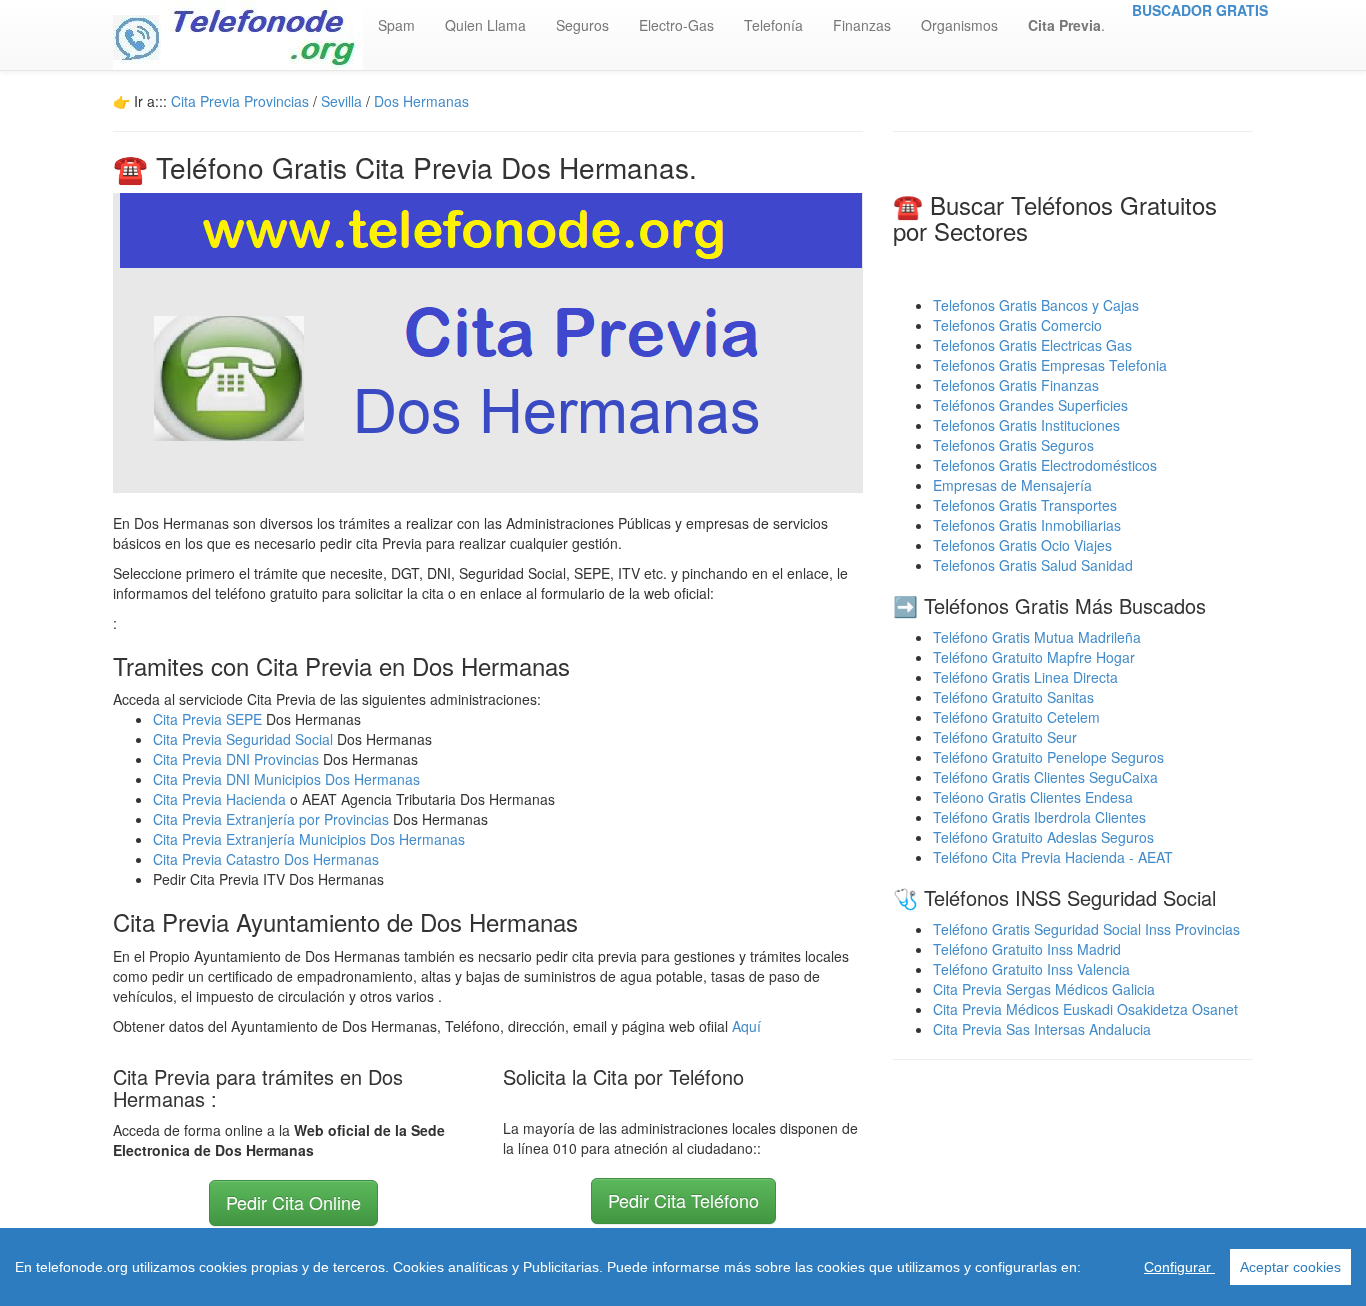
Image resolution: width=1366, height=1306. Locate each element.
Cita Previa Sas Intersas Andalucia (1042, 1029)
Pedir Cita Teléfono (683, 1200)
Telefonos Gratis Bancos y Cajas (1036, 305)
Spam (396, 25)
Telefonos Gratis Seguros (1013, 445)
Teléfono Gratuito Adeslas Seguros (1043, 837)
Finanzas (862, 25)
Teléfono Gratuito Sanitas (1013, 697)
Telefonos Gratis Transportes (1025, 505)
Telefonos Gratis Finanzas (1016, 385)
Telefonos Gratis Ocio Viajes (1022, 545)
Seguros (582, 25)
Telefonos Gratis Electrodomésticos (1045, 465)
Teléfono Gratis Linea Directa (1025, 677)
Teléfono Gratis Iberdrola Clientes (1039, 817)
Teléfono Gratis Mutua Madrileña (1037, 637)
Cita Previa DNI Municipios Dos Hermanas (286, 779)
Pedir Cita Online (293, 1202)
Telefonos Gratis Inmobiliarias (1027, 525)
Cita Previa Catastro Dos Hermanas (266, 859)
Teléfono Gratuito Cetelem (1016, 717)
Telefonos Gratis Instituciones (1026, 425)
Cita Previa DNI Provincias (238, 759)
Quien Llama (485, 25)
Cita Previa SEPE (207, 719)
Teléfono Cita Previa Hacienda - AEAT (1053, 857)
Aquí (746, 1026)
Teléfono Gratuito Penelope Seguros (1048, 757)
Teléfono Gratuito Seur (1005, 737)
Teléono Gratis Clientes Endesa (1033, 797)
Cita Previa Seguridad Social (245, 739)
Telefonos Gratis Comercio (1017, 325)
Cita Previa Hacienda (221, 799)
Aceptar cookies (1290, 1267)
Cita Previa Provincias (240, 101)
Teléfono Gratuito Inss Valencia (1031, 969)
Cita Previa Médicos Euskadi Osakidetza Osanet (1085, 1009)
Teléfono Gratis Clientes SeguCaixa (1045, 777)
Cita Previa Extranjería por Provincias (271, 819)
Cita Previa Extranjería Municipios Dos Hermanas (309, 839)
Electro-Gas (676, 25)
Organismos (959, 25)
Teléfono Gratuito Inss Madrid (1027, 949)
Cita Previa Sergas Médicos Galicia (1044, 989)
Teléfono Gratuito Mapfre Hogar (1034, 657)
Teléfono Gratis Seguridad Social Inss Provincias (1086, 929)
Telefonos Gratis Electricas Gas (1032, 345)
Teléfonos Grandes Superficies (1030, 405)
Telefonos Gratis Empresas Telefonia (1050, 365)
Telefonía (773, 25)
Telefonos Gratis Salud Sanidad (1033, 565)
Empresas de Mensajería (1012, 485)
